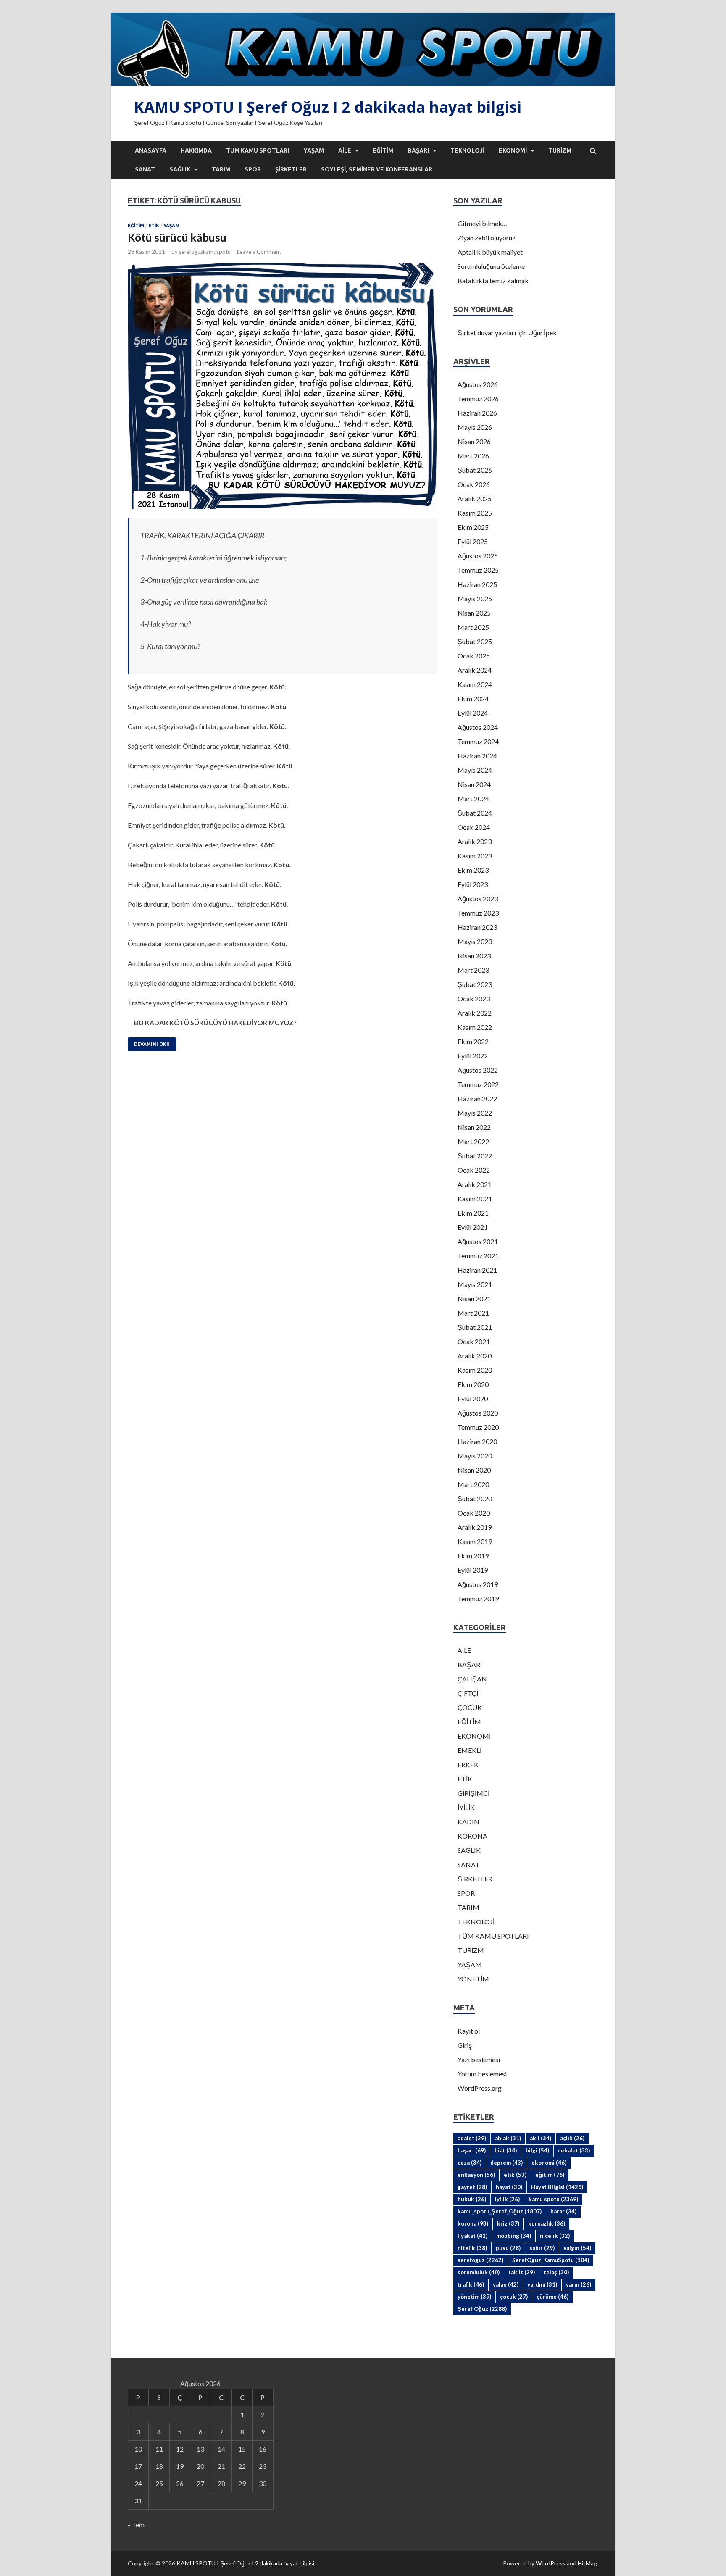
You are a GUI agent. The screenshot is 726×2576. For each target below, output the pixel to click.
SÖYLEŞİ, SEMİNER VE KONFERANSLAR (377, 169)
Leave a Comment (259, 252)
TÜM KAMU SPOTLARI (258, 150)
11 (159, 2449)
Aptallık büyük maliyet (490, 252)
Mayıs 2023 (475, 941)
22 (242, 2466)
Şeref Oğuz (482, 2309)
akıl (541, 2138)
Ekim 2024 (473, 699)
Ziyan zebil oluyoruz (487, 238)
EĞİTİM (383, 150)
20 (200, 2466)
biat (506, 2150)
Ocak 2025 (474, 656)
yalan (506, 2284)
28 (221, 2483)
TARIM (221, 169)
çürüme (552, 2297)
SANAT (145, 169)
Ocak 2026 (474, 484)
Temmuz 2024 (478, 741)
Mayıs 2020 (475, 1456)
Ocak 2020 (474, 1513)
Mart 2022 (473, 1141)
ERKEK (468, 1764)
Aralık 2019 (475, 1527)
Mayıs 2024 (475, 770)
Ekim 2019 (473, 1556)
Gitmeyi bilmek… (482, 223)
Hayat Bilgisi (557, 2187)
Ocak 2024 (474, 827)
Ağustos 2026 (478, 384)
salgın (577, 2248)
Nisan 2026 (474, 441)
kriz (508, 2223)
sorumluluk (479, 2272)
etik (515, 2175)
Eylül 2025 (473, 541)
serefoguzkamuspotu (205, 252)
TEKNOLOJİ (467, 150)
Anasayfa (151, 150)
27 (200, 2483)
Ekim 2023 (473, 870)
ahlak (508, 2138)
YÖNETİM (473, 1979)
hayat (509, 2187)
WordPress (551, 2563)
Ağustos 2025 (478, 556)
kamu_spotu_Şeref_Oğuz (500, 2211)
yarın (579, 2284)
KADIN (468, 1822)
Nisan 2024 (474, 784)
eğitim (550, 2175)
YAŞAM (314, 150)
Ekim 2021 (473, 1213)
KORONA (472, 1836)
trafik (471, 2284)
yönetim (474, 2297)
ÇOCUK (470, 1707)
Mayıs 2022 (475, 1113)
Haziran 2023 (477, 927)
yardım (542, 2284)
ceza (470, 2163)
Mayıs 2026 (475, 427)
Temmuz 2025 (478, 570)
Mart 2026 (473, 456)
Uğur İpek (542, 333)
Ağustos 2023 (478, 899)
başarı (472, 2150)
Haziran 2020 (477, 1441)
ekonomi (549, 2163)
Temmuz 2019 (478, 1598)
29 (242, 2483)
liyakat (472, 2236)
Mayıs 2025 (475, 599)
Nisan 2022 (474, 1127)
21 (221, 2466)
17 (138, 2466)
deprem (506, 2163)
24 (138, 2483)
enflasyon (476, 2175)
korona (473, 2223)
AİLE (345, 150)
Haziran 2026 (477, 413)
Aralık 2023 (475, 841)
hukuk (472, 2199)
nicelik (555, 2236)
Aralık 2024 (475, 670)
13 (200, 2449)
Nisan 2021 (474, 1299)
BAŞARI (418, 150)
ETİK (154, 226)
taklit (522, 2272)
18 (159, 2466)
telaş (556, 2272)
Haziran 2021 (477, 1270)
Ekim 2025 (473, 527)
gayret (472, 2187)
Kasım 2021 (475, 1199)
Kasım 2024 (475, 684)
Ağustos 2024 (478, 727)
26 (180, 2483)
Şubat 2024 (475, 813)
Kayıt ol (469, 2031)
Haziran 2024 (477, 756)
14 (221, 2449)
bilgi (537, 2150)
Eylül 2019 (473, 1570)
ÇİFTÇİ (468, 1693)
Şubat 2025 (475, 641)
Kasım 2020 (475, 1370)
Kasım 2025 (475, 513)
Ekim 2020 (473, 1384)
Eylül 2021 (473, 1227)
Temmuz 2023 (478, 913)
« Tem (136, 2525)
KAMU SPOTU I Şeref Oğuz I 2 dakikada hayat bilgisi (328, 107)
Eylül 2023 (473, 884)
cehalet (574, 2150)
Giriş (465, 2045)
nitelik (472, 2248)
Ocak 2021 (474, 1341)
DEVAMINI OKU (152, 1044)
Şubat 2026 (475, 470)
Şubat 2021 (475, 1327)
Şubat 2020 (475, 1499)
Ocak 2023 (474, 999)
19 (180, 2466)
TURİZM (560, 150)
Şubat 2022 (475, 1156)
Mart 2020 (473, 1484)
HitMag (587, 2563)
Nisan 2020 (474, 1470)
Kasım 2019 (475, 1541)
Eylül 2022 (473, 1056)
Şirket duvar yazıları (487, 333)
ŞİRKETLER (291, 169)
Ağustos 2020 (478, 1413)
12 (180, 2449)
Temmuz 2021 (478, 1256)
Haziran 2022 (477, 1099)
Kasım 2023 (475, 856)
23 (263, 2466)
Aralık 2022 (475, 1013)
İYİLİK (466, 1807)
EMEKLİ (470, 1750)
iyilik (507, 2199)
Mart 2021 (473, 1313)
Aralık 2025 (475, 499)
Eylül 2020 (473, 1399)
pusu (508, 2248)
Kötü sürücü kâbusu (177, 237)
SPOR (253, 169)
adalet (472, 2138)
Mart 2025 (473, 627)
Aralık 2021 (475, 1184)
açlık (572, 2138)
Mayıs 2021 (475, 1284)
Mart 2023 (473, 970)
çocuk (514, 2297)
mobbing (514, 2236)
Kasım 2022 (475, 1027)
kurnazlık (547, 2223)
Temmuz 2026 (478, 399)
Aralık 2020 (475, 1356)
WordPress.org (480, 2088)
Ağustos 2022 (478, 1070)
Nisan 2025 (474, 613)
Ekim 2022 (473, 1041)
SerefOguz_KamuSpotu (551, 2260)
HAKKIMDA (196, 150)
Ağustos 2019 (478, 1584)
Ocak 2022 (474, 1170)
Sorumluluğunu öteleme (491, 266)
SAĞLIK (180, 169)
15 (242, 2449)
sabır (542, 2248)
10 (138, 2449)
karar (563, 2211)
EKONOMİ (513, 150)
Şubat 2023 (475, 984)
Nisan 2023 (474, 956)
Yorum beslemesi (482, 2074)
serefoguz (480, 2260)
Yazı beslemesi (479, 2059)
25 (159, 2483)
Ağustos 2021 (478, 1241)
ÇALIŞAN (472, 1679)
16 (263, 2449)
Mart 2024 (473, 799)
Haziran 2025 (477, 584)
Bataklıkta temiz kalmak (493, 280)
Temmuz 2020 (478, 1427)
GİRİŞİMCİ (473, 1793)
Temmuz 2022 (478, 1084)
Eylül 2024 (473, 713)
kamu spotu (553, 2199)
